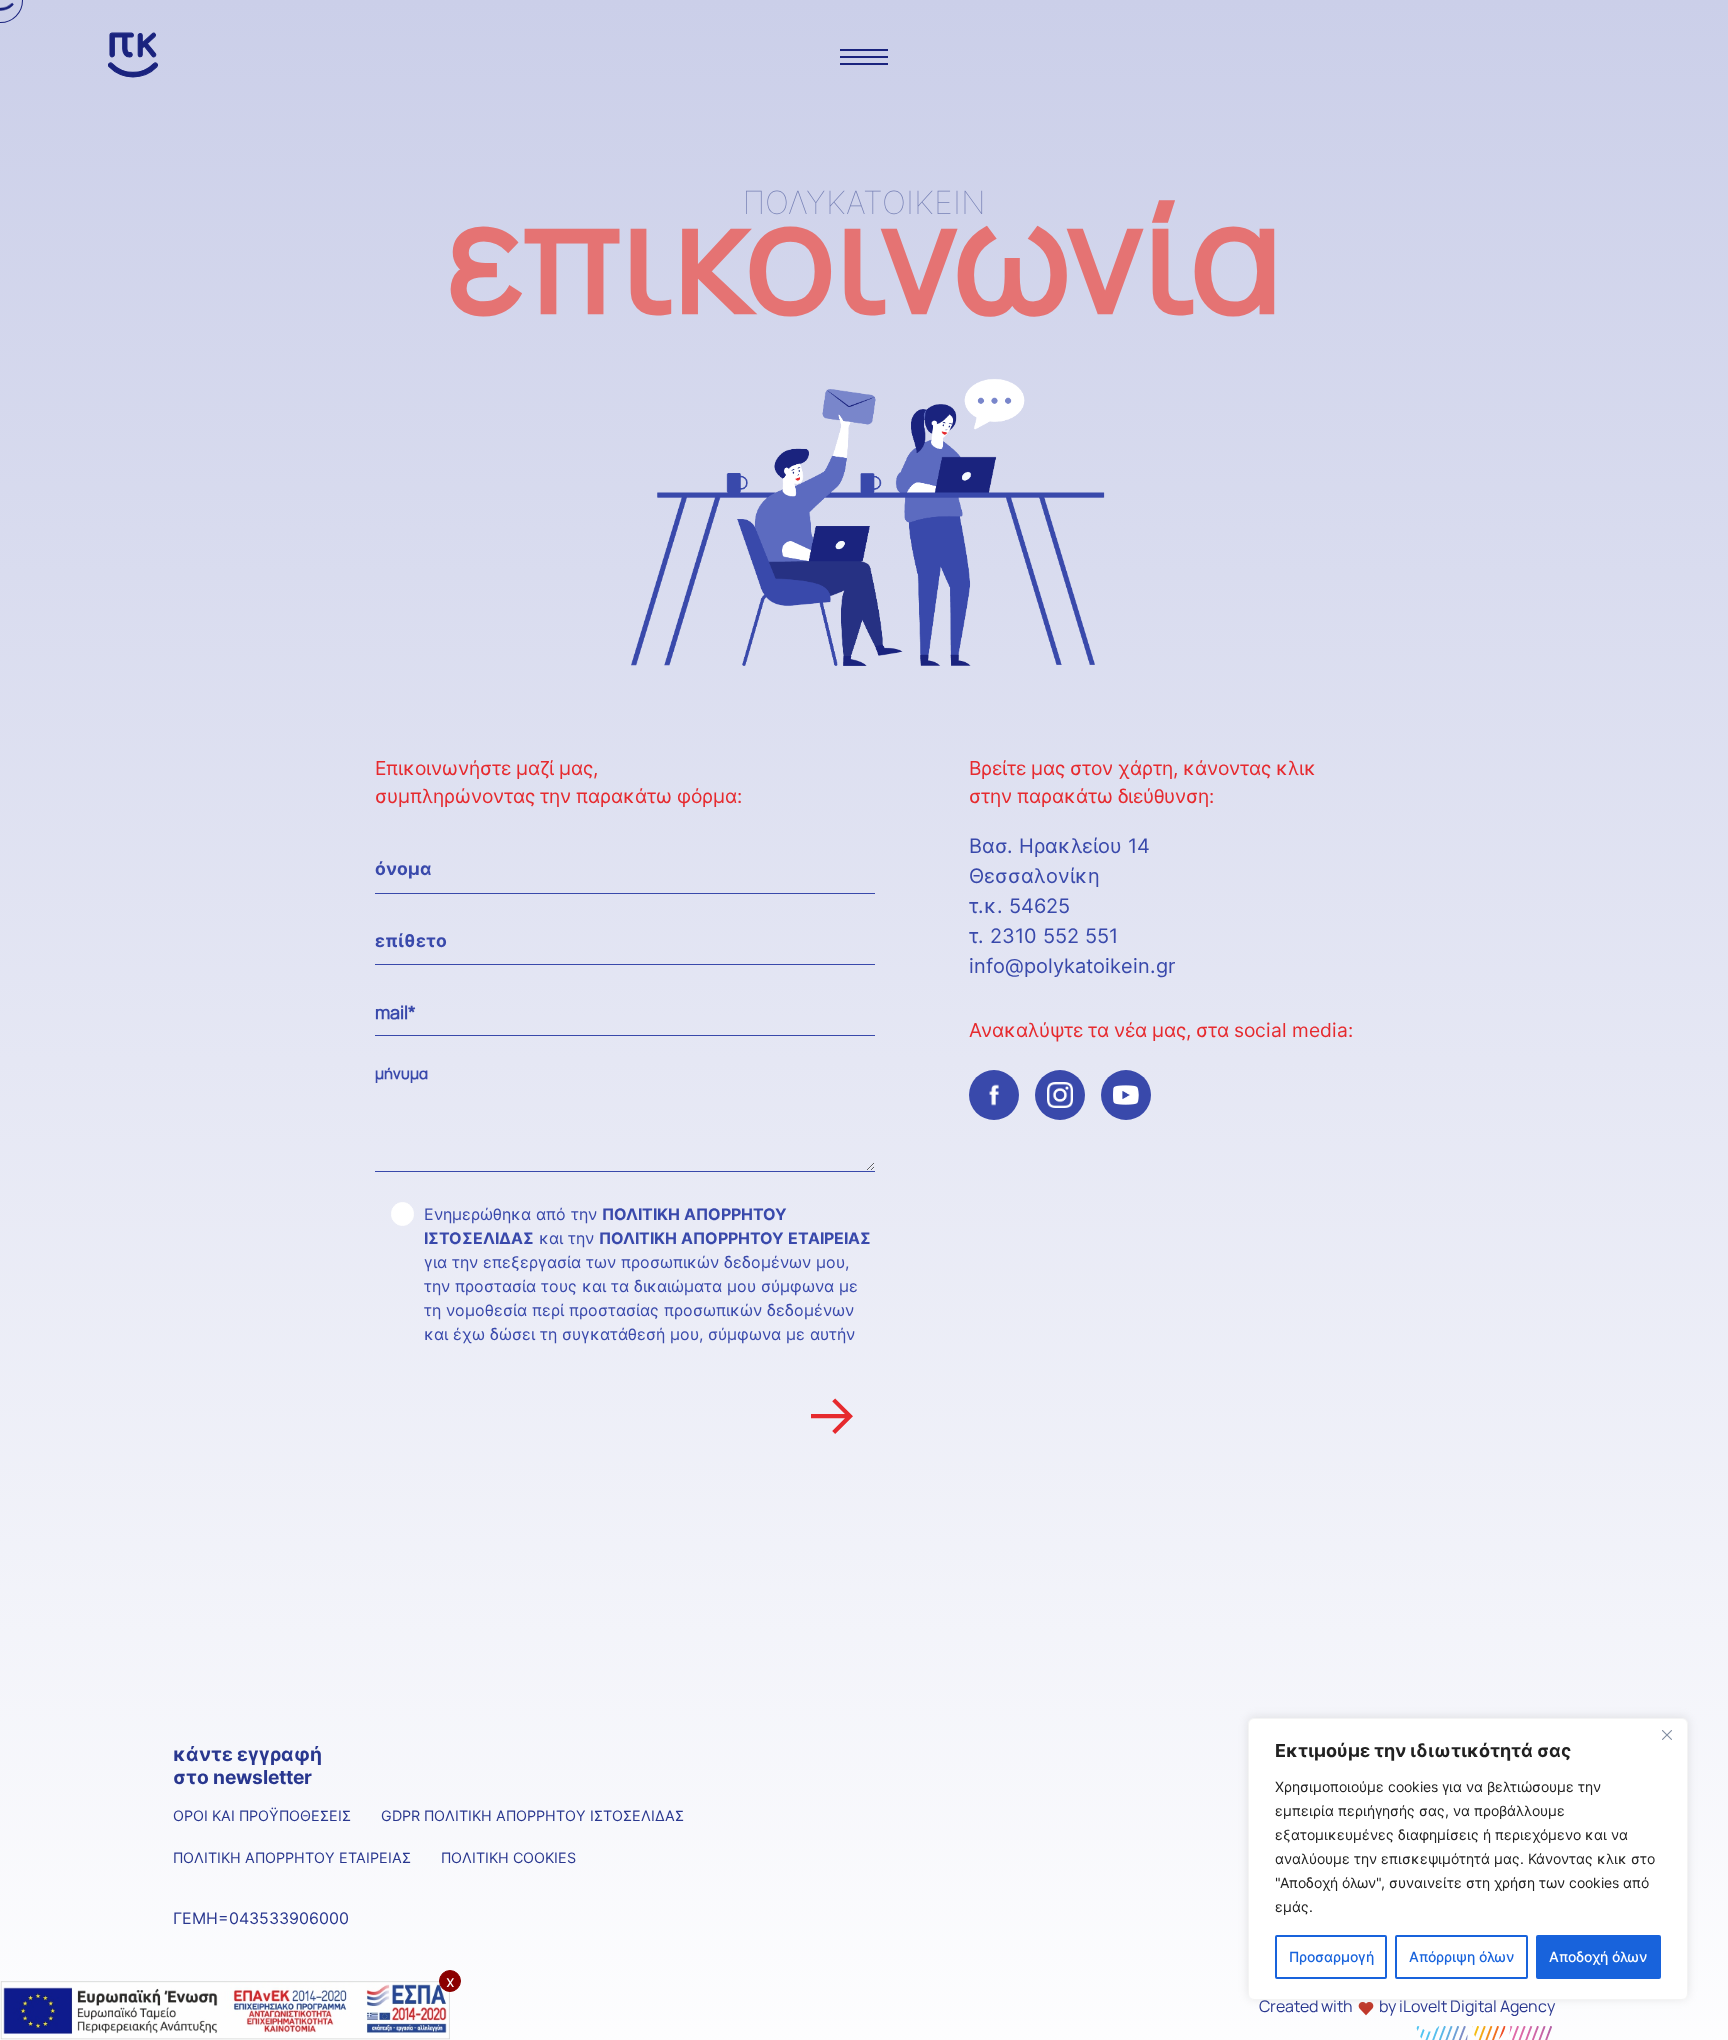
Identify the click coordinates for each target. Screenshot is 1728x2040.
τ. (979, 936)
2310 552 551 (1054, 936)
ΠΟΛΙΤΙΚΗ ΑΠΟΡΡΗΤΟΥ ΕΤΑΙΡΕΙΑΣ (735, 1238)
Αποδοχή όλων (1598, 1956)
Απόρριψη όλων (1461, 1956)
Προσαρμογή (1331, 1956)
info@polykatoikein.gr (1072, 966)
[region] (1468, 1859)
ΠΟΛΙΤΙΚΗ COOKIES (508, 1857)
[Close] (1667, 1735)
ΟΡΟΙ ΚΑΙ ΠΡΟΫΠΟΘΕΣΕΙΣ (262, 1815)
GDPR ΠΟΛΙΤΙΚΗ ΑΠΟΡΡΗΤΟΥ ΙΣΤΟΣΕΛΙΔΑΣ (532, 1815)
